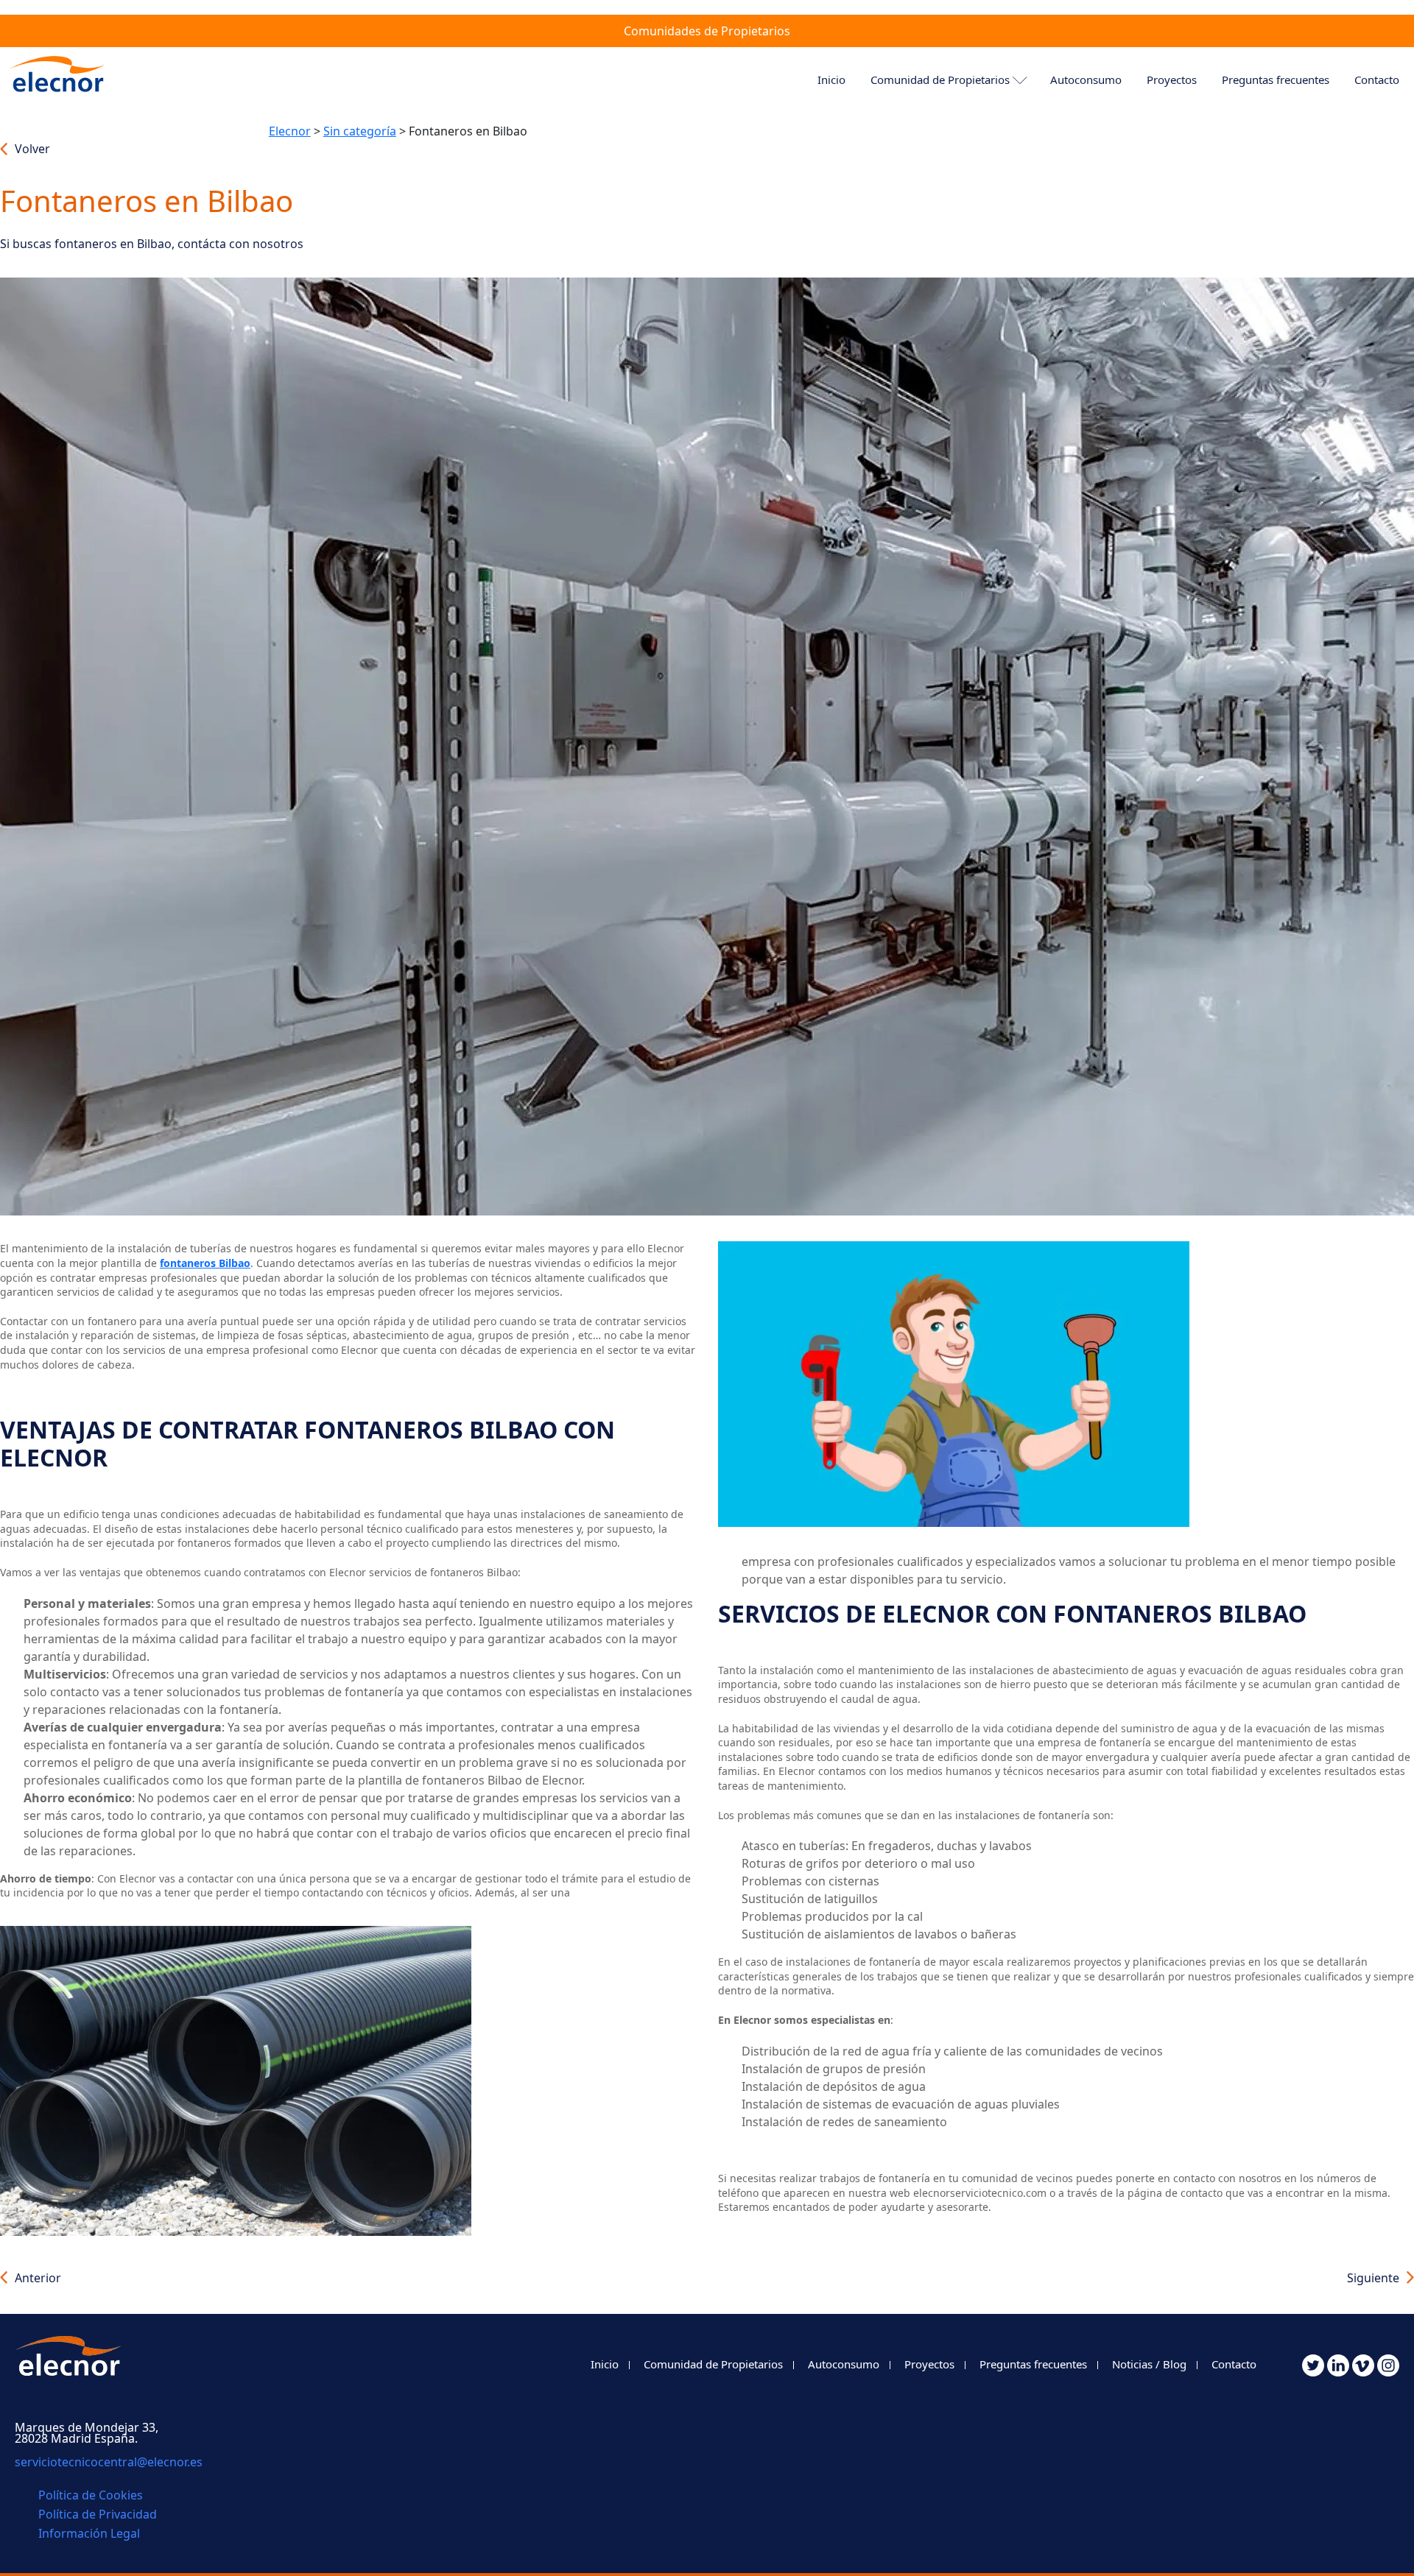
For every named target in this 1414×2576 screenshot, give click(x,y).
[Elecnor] (61, 80)
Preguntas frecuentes (1276, 80)
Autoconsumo (1086, 80)
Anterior (38, 2278)
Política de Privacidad (98, 2514)
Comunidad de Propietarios (940, 80)
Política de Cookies (91, 2495)
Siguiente (1373, 2278)
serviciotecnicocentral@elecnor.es (109, 2462)
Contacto (1234, 2364)
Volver (32, 149)
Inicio (831, 80)
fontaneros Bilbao (205, 1263)
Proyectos (1172, 80)
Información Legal (89, 2533)
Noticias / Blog (1149, 2364)
